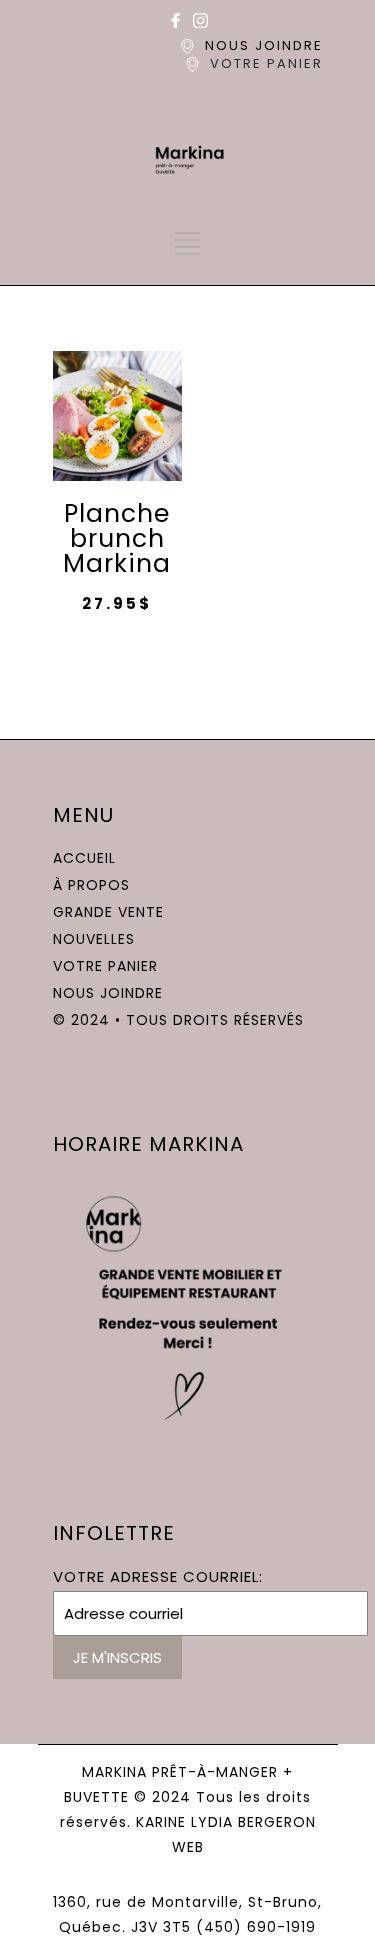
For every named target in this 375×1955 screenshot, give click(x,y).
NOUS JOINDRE (264, 45)
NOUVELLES (94, 939)
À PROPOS (91, 885)
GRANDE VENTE (108, 912)
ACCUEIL (84, 858)
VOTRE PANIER (266, 63)
